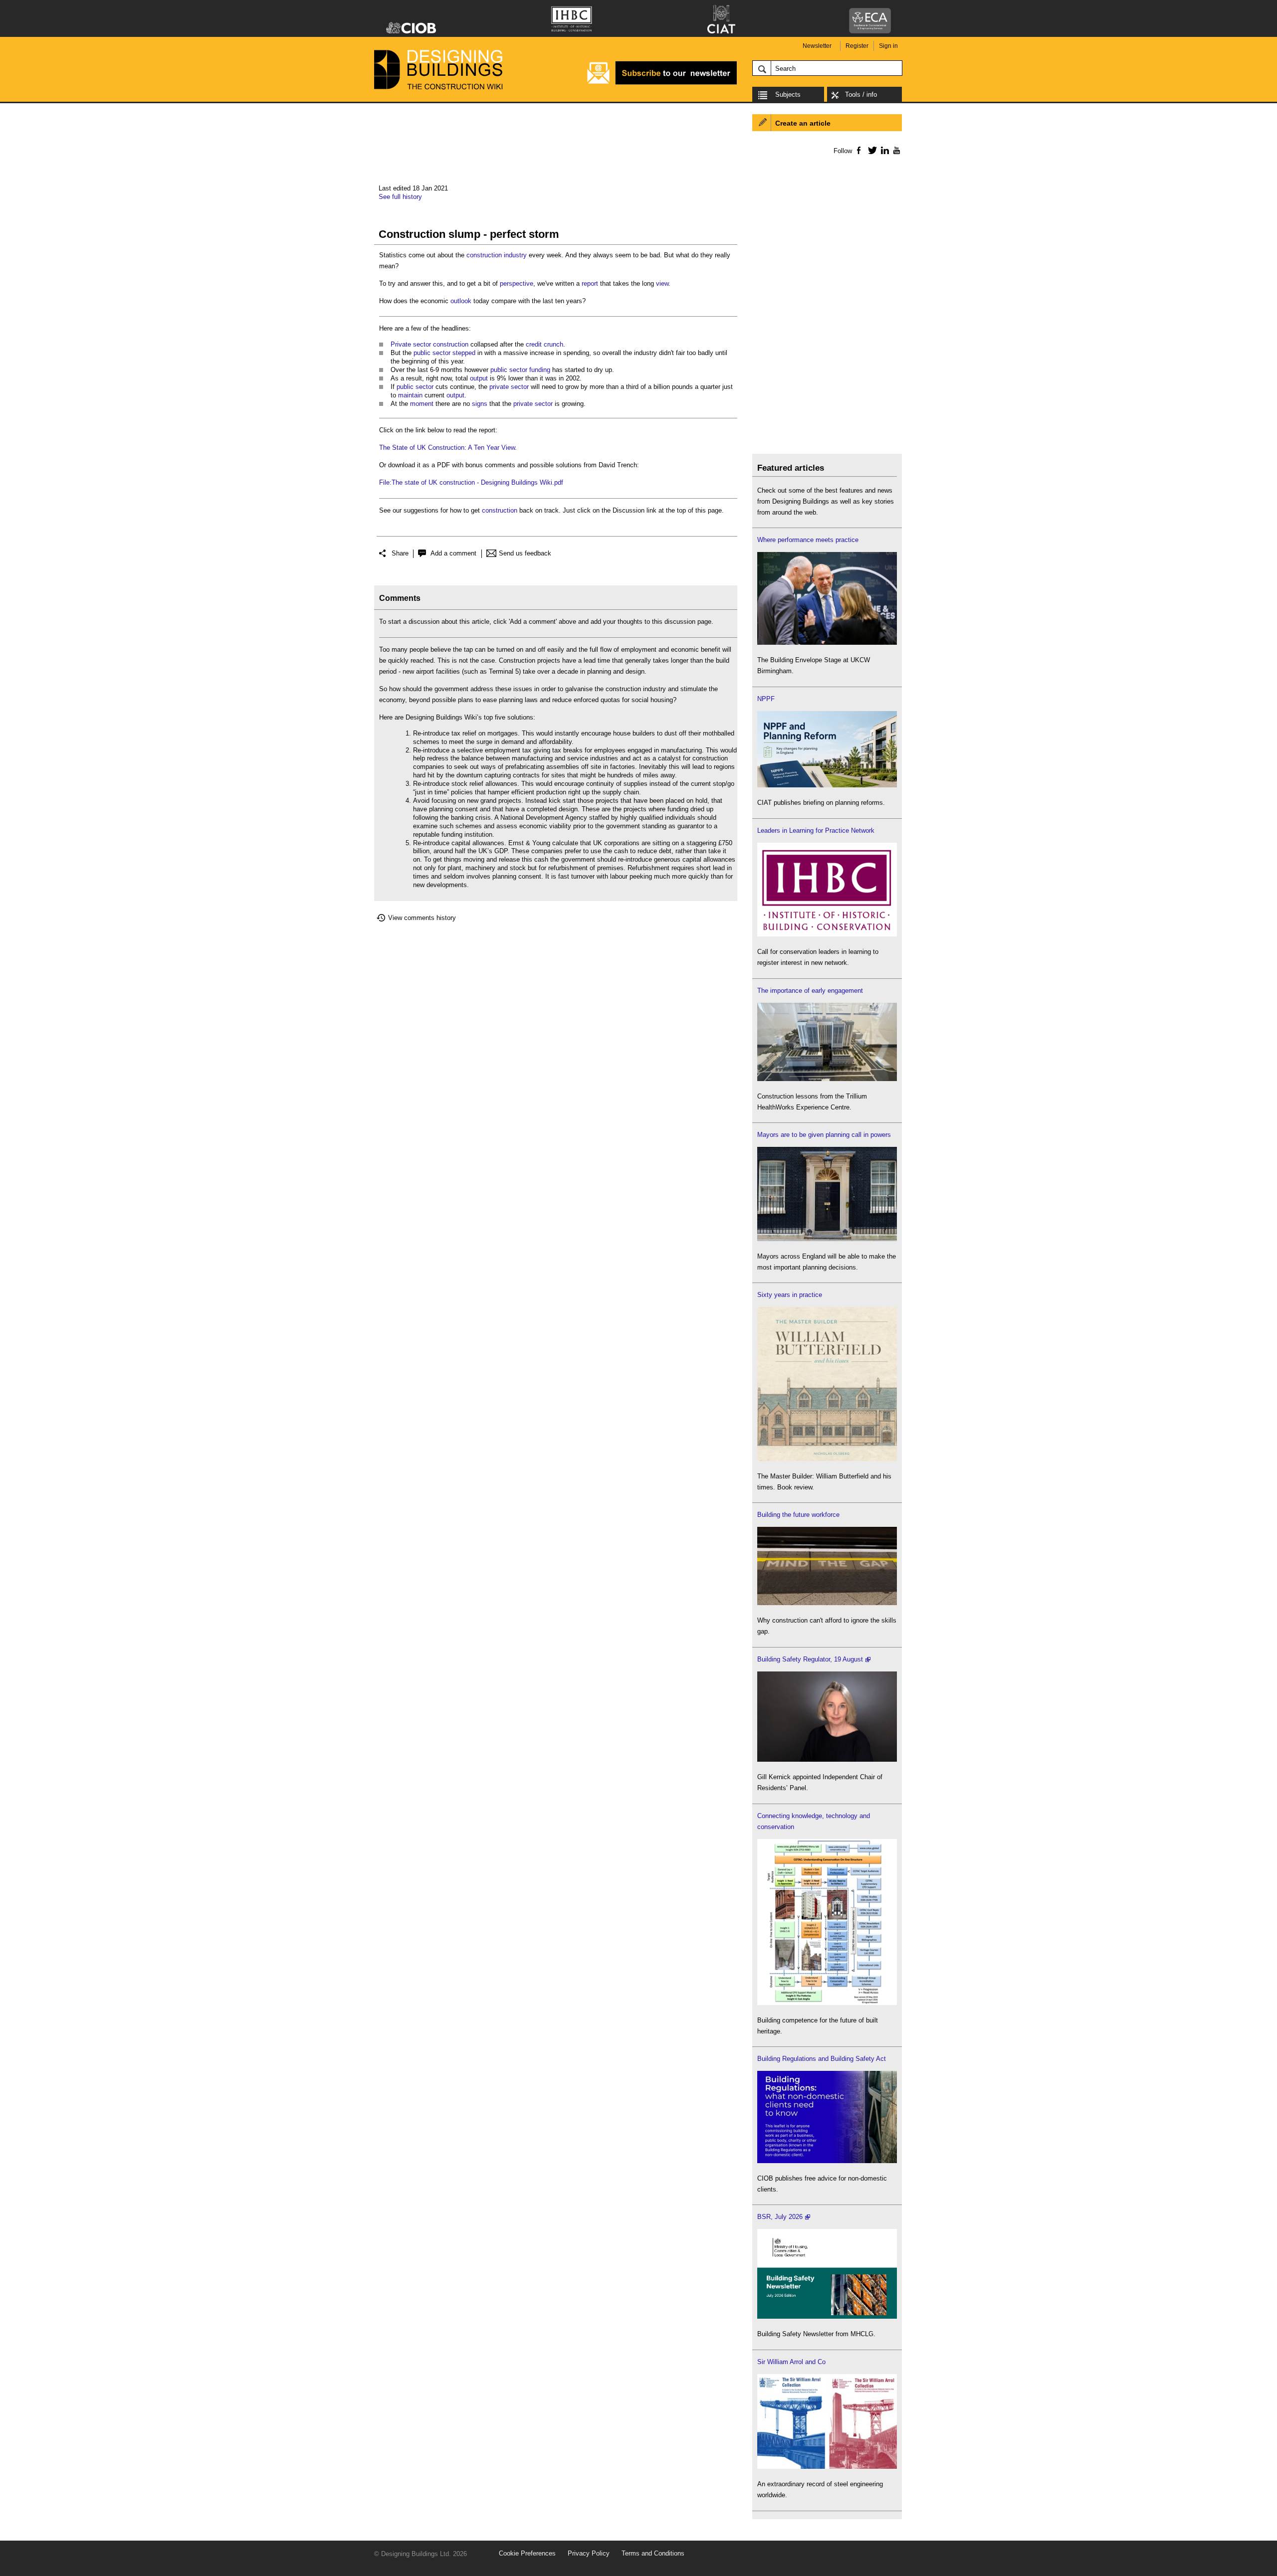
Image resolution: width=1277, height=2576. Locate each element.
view (662, 283)
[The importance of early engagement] (827, 1079)
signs (480, 404)
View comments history (422, 918)
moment (422, 404)
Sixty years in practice (790, 1295)
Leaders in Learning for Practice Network (816, 830)
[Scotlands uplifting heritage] (827, 2467)
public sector (432, 353)
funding (540, 370)
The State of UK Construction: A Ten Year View (447, 448)
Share (400, 553)
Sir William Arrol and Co (791, 2362)
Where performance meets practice (808, 540)
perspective (517, 283)
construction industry (497, 255)
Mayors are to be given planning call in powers (824, 1135)
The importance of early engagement (810, 991)
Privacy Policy (589, 2553)
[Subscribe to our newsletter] (662, 83)
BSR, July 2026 (780, 2217)
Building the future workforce (798, 1515)
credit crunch (544, 344)
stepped (464, 353)
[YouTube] (896, 150)
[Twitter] (871, 150)
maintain (410, 395)
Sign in (888, 46)
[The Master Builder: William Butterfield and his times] (827, 1459)
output (479, 378)
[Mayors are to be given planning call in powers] (827, 1239)
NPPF (766, 699)
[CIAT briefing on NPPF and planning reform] (827, 785)
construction (451, 344)
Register (857, 46)
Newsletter (817, 46)
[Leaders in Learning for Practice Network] (827, 934)
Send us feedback (525, 553)
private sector (509, 387)
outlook (461, 301)
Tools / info (861, 94)
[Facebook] (858, 150)
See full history (400, 197)
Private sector (411, 344)
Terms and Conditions (653, 2553)
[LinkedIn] (883, 150)
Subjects (788, 94)
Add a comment (453, 553)
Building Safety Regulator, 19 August (810, 1659)
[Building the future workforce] (827, 1603)
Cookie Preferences (527, 2553)
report (590, 283)
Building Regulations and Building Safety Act (822, 2059)
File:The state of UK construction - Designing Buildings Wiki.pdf (471, 482)
